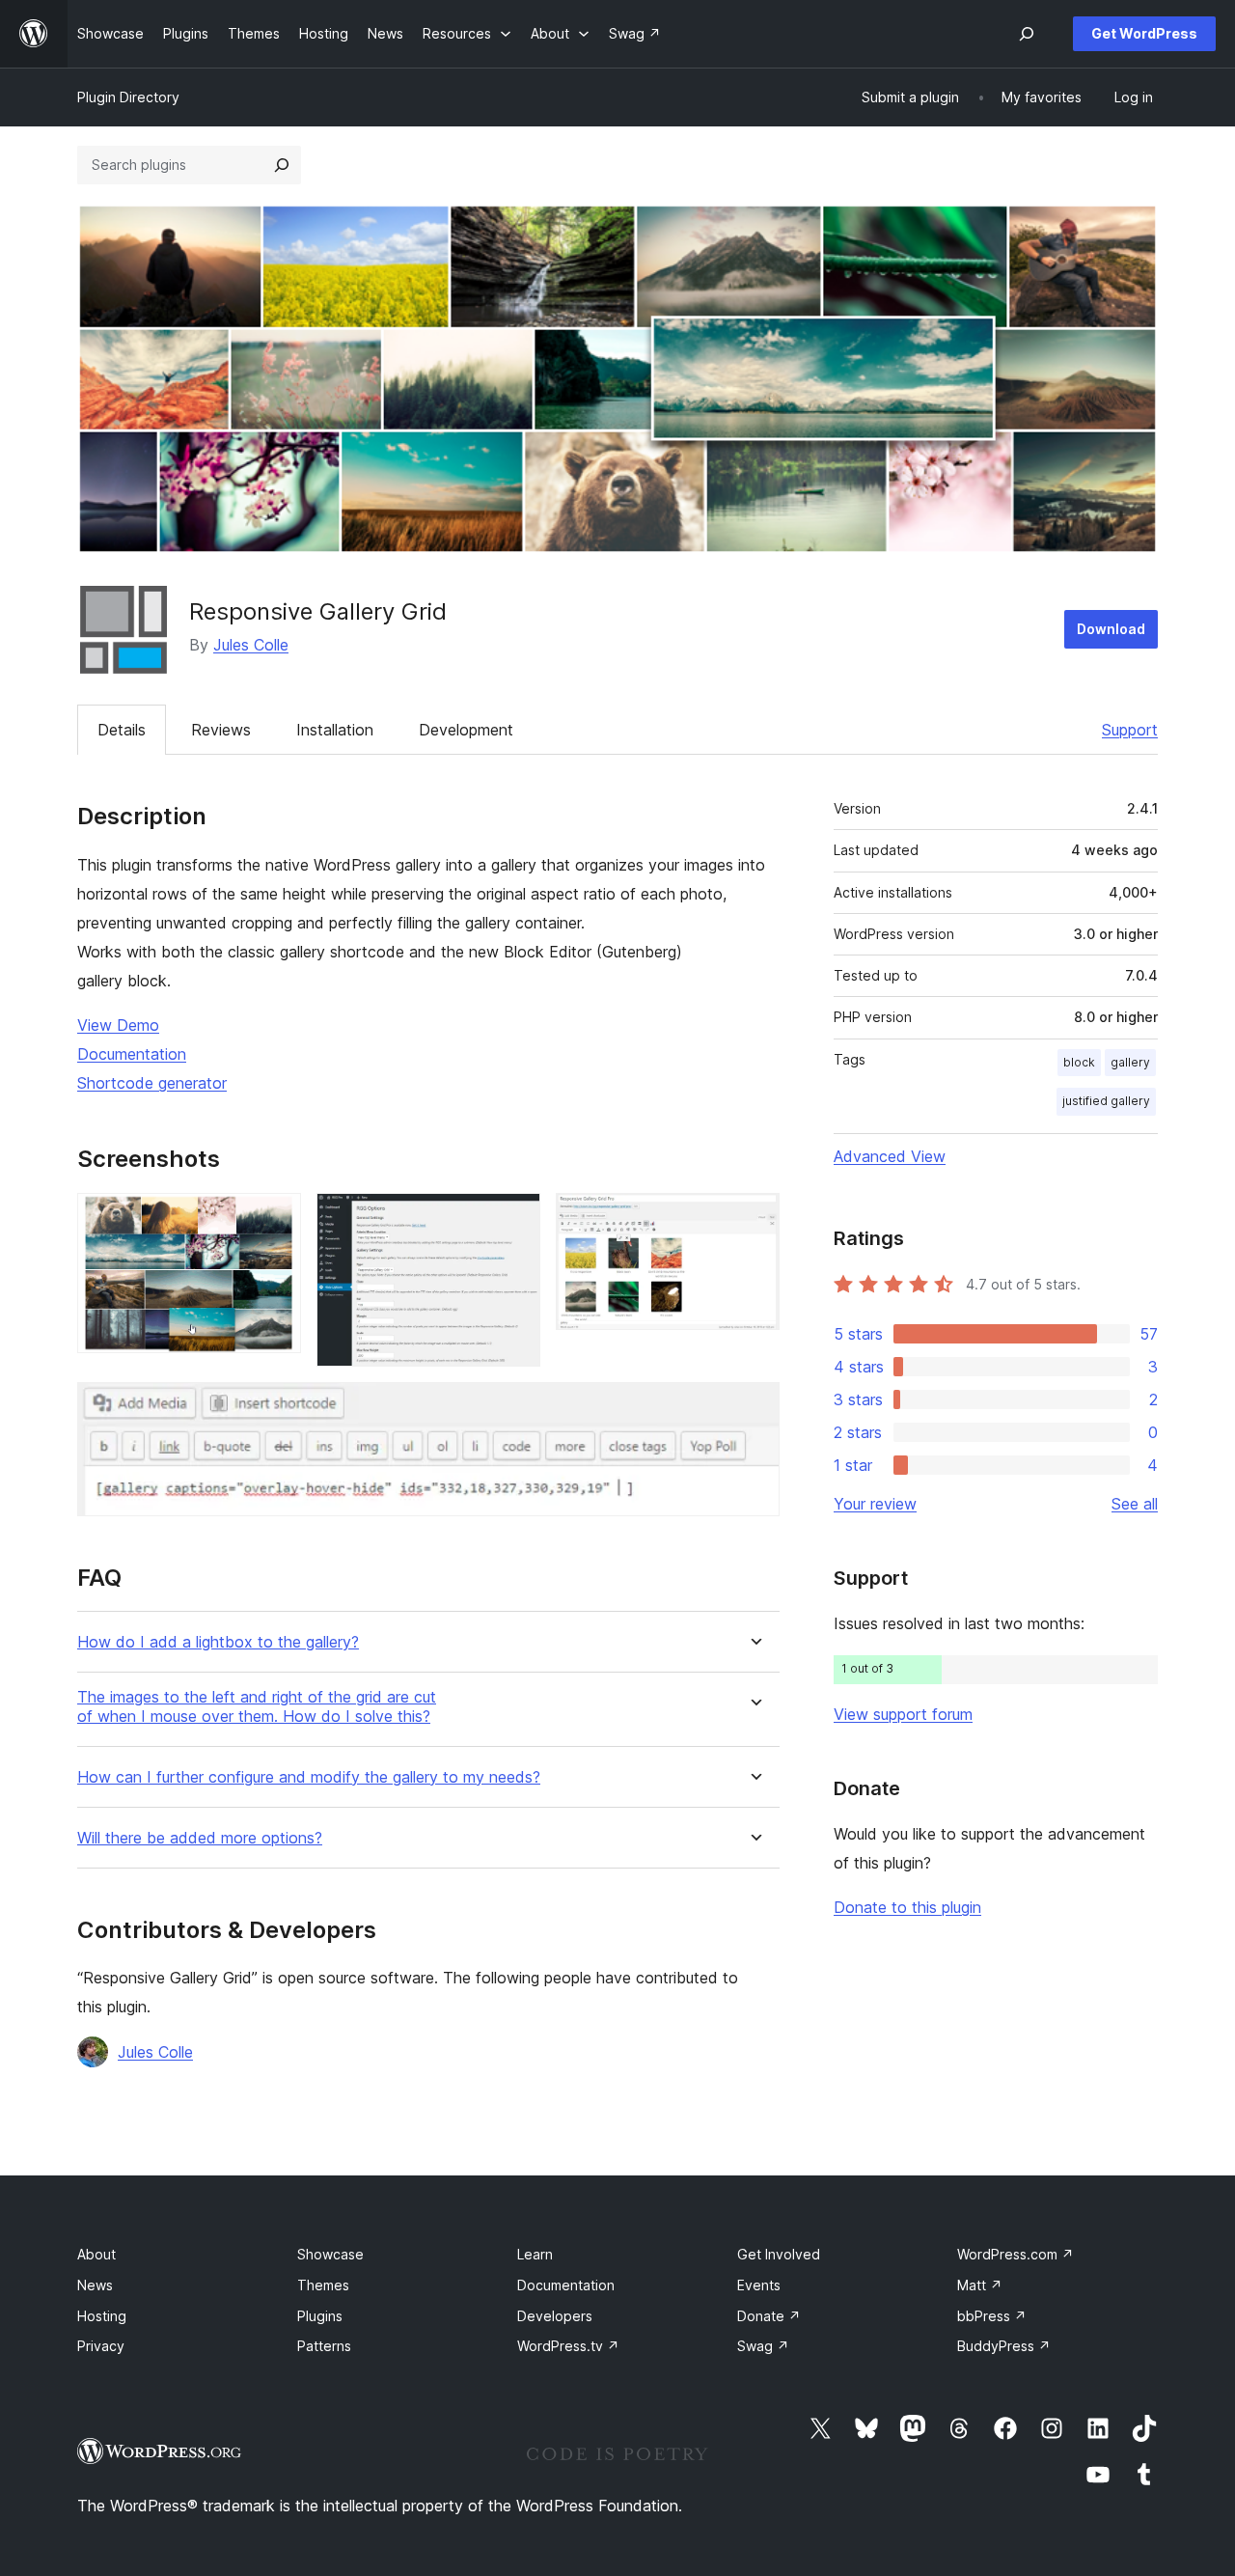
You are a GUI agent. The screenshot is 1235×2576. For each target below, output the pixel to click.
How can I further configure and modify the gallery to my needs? (309, 1777)
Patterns (324, 2346)
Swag (763, 2346)
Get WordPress (1144, 33)
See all (1135, 1504)
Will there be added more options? (200, 1838)
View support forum (903, 1714)
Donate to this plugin (907, 1907)
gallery (1130, 1062)
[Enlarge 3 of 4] (754, 1219)
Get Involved (779, 2254)
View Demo (118, 1025)
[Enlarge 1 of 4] (275, 1219)
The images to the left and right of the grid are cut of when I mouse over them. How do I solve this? (257, 1706)
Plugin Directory (128, 97)
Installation (335, 730)
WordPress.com (1015, 2254)
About (96, 2254)
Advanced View (890, 1156)
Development (466, 730)
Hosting (102, 2316)
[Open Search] (1027, 34)
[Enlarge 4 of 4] (754, 1408)
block (1079, 1062)
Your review (875, 1504)
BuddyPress (1004, 2346)
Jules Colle (251, 645)
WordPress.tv (568, 2346)
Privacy (101, 2346)
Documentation (132, 1054)
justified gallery (1106, 1101)
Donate (769, 2316)
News (95, 2285)
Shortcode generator (152, 1083)
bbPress (992, 2316)
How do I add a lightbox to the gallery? (218, 1642)
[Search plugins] (282, 165)
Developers (555, 2316)
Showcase (330, 2254)
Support (1130, 730)
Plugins (320, 2316)
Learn (535, 2254)
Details (122, 730)
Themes (323, 2285)
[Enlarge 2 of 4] (514, 1219)
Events (759, 2285)
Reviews (221, 730)
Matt (980, 2285)
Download (1111, 629)
